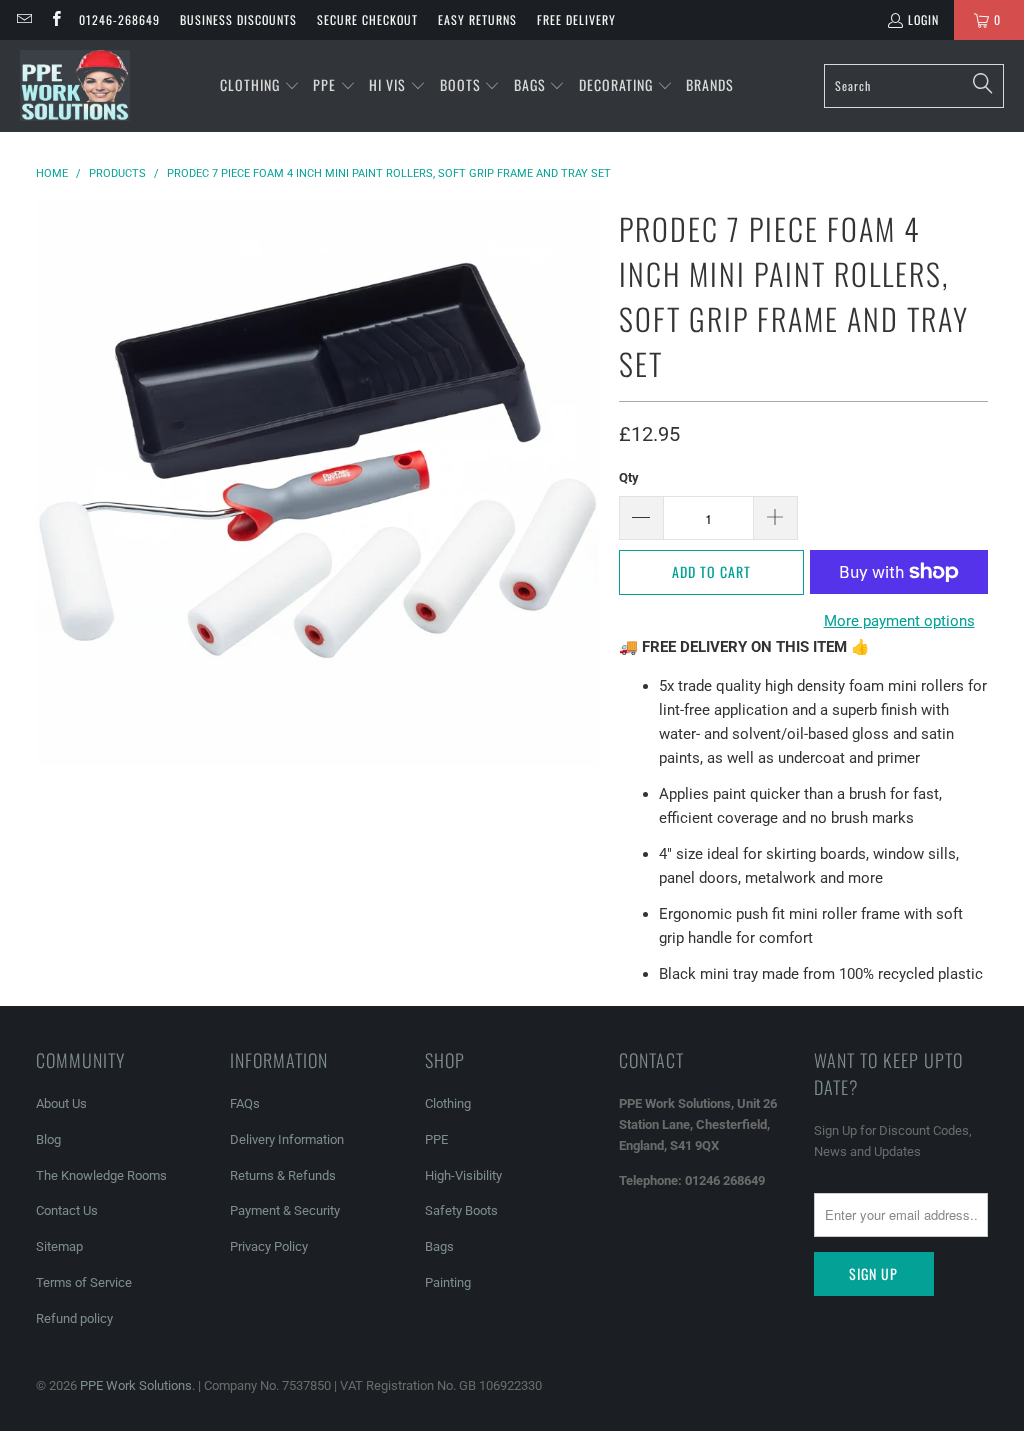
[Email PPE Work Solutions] (23, 19)
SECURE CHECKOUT (367, 19)
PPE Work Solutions (136, 1385)
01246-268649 (119, 19)
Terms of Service (84, 1282)
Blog (48, 1139)
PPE (436, 1139)
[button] (260, 86)
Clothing (448, 1103)
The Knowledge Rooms (101, 1175)
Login (923, 19)
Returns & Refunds (283, 1175)
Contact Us (67, 1210)
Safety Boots (461, 1210)
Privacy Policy (269, 1246)
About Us (61, 1103)
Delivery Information (287, 1139)
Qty (629, 477)
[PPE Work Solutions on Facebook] (54, 19)
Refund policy (74, 1318)
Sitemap (59, 1246)
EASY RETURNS (477, 19)
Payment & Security (285, 1210)
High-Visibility (463, 1175)
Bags (439, 1246)
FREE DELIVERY (576, 19)
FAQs (245, 1103)
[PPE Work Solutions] (75, 86)
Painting (448, 1282)
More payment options (899, 621)
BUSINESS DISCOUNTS (238, 19)
